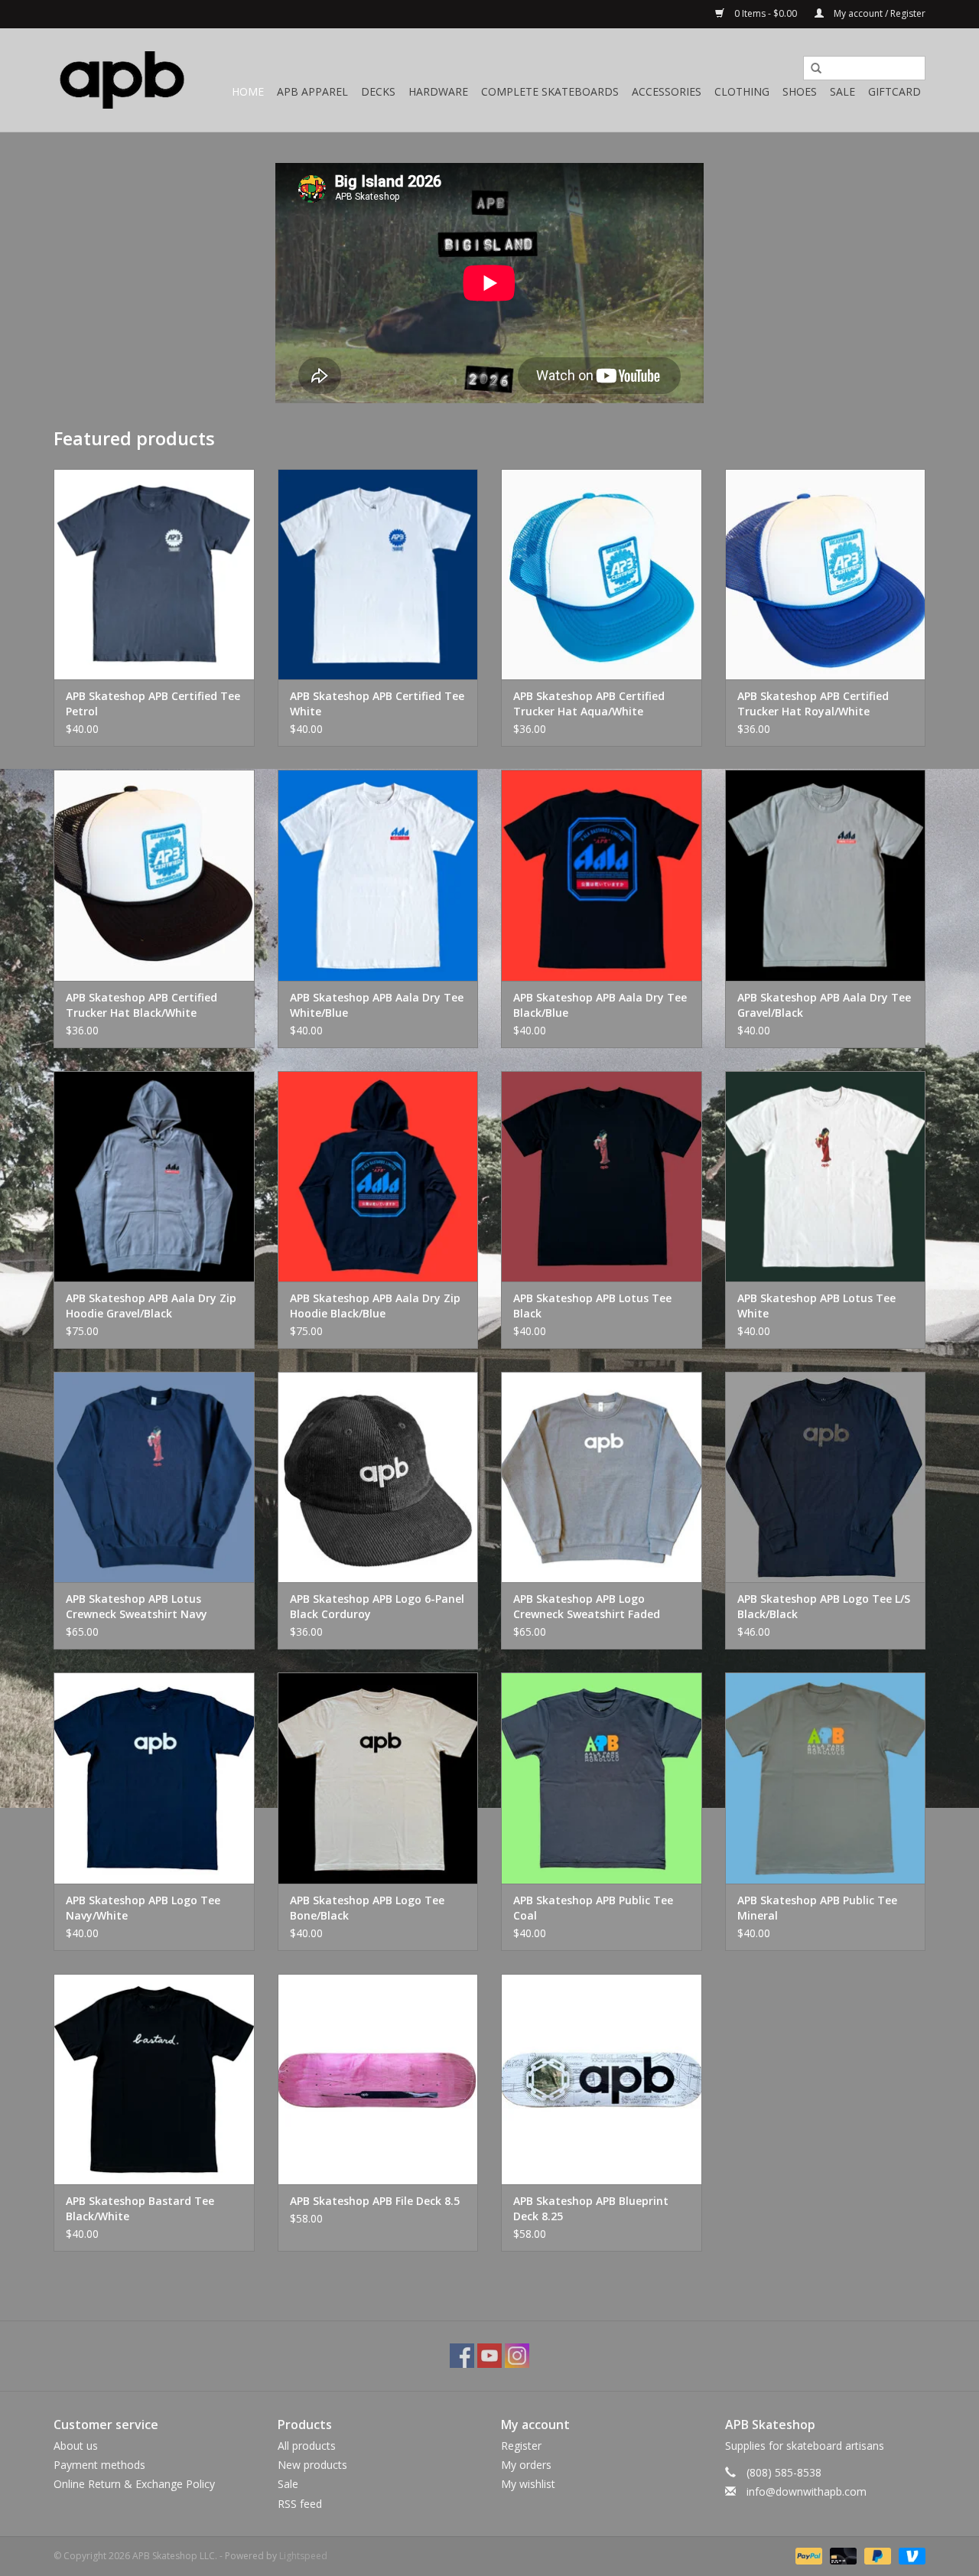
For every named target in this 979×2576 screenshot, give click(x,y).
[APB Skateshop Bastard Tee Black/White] (154, 2079)
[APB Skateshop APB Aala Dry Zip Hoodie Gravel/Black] (154, 1176)
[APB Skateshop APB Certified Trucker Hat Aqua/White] (602, 574)
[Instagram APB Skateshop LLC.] (517, 2356)
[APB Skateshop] (122, 80)
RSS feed (300, 2504)
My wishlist (528, 2484)
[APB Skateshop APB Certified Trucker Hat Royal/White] (826, 574)
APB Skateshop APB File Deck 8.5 (375, 2201)
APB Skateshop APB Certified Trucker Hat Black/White (141, 1005)
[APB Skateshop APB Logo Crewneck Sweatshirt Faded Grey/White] (602, 1477)
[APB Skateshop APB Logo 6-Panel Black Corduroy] (378, 1477)
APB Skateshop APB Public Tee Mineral (817, 1908)
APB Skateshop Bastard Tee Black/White (140, 2208)
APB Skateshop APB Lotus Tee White (816, 1306)
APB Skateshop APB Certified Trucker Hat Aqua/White (589, 703)
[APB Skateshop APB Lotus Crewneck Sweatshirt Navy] (154, 1477)
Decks (378, 91)
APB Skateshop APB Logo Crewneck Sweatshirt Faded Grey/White (587, 1607)
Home (248, 91)
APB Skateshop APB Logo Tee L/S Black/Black (824, 1606)
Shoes (800, 91)
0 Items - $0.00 (766, 13)
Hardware (438, 91)
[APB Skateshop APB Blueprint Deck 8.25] (602, 2079)
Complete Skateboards (550, 91)
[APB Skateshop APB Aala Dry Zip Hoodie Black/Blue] (378, 1176)
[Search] (811, 69)
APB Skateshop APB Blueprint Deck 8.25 (591, 2208)
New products (312, 2465)
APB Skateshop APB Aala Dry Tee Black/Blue (600, 1005)
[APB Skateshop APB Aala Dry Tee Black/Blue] (602, 875)
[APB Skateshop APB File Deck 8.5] (378, 2079)
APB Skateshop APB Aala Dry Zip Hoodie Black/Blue (375, 1306)
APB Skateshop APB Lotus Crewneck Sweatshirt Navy (137, 1606)
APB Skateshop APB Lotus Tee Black (592, 1306)
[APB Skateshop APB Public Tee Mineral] (826, 1778)
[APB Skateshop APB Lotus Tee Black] (602, 1176)
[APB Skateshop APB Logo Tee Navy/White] (154, 1778)
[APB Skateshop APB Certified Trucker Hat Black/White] (154, 875)
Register (521, 2446)
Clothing (742, 91)
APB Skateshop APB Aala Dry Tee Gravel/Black (824, 1005)
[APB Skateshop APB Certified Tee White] (378, 574)
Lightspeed (303, 2556)
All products (307, 2446)
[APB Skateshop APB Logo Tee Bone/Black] (378, 1778)
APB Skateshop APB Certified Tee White (377, 703)
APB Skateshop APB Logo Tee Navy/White (143, 1908)
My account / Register (878, 13)
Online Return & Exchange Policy (134, 2484)
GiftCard (894, 91)
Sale (842, 91)
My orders (526, 2465)
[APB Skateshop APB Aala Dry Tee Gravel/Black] (826, 875)
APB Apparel (312, 91)
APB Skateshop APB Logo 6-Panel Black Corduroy (377, 1606)
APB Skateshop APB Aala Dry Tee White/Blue (377, 1005)
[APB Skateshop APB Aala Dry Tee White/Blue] (378, 875)
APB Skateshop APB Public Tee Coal (593, 1908)
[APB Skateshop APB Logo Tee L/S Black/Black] (826, 1477)
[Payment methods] (807, 2555)
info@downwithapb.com (807, 2491)
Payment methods (99, 2465)
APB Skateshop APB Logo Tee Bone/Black (367, 1908)
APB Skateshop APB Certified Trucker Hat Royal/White (813, 703)
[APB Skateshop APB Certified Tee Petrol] (154, 574)
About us (76, 2446)
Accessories (667, 91)
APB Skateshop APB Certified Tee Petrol (153, 703)
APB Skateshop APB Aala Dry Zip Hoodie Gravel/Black (151, 1306)
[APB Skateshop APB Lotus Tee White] (826, 1176)
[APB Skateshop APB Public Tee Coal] (602, 1778)
